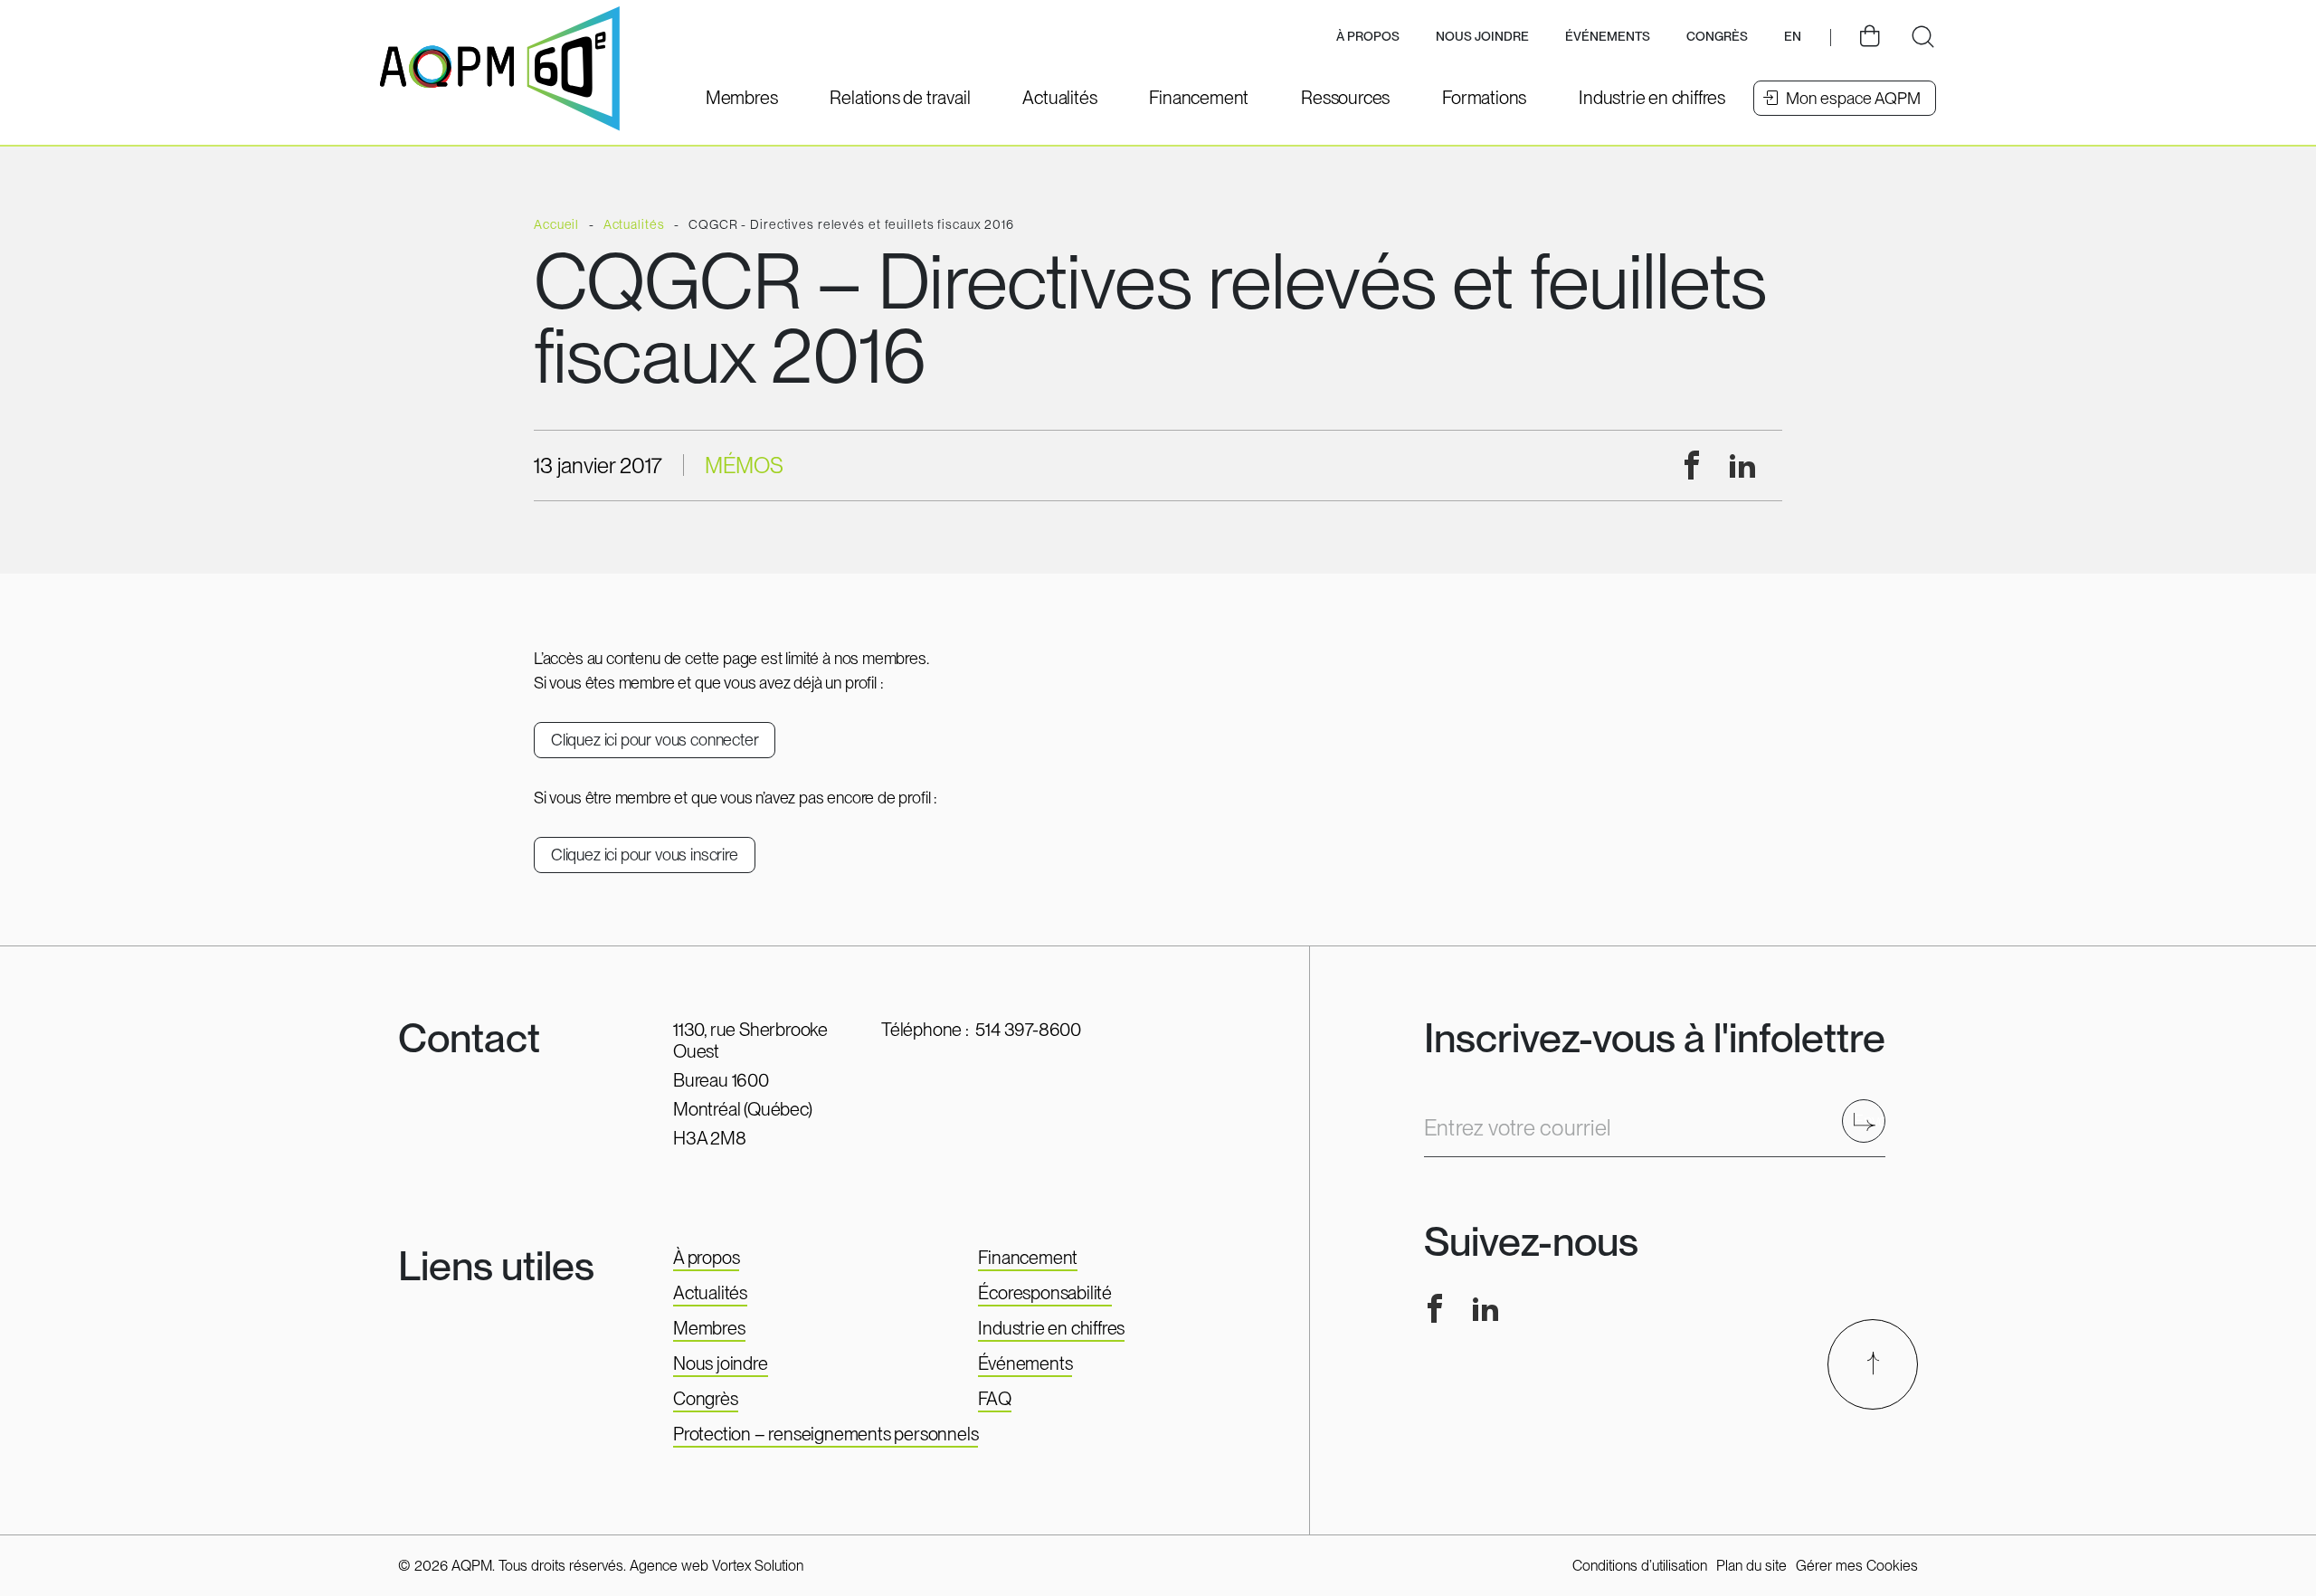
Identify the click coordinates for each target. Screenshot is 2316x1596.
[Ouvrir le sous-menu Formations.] (1484, 98)
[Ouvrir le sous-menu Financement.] (1199, 98)
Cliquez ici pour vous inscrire (645, 855)
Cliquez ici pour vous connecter (655, 740)
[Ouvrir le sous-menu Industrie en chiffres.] (1652, 98)
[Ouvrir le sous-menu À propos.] (1368, 38)
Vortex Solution (758, 1566)
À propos (706, 1258)
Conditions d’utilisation (1640, 1566)
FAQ (994, 1399)
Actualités (710, 1293)
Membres (709, 1328)
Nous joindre (1482, 36)
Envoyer (1870, 1121)
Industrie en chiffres (1051, 1328)
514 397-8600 (1028, 1030)
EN (1793, 36)
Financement (1028, 1258)
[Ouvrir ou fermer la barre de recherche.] (1922, 37)
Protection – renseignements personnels (826, 1434)
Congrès (706, 1399)
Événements (1608, 36)
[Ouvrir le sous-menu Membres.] (742, 98)
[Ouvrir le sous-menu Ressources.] (1345, 98)
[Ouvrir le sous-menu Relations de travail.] (900, 98)
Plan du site (1751, 1566)
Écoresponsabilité (1045, 1293)
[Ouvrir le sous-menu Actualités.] (1059, 98)
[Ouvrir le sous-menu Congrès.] (1717, 38)
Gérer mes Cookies (1857, 1566)
